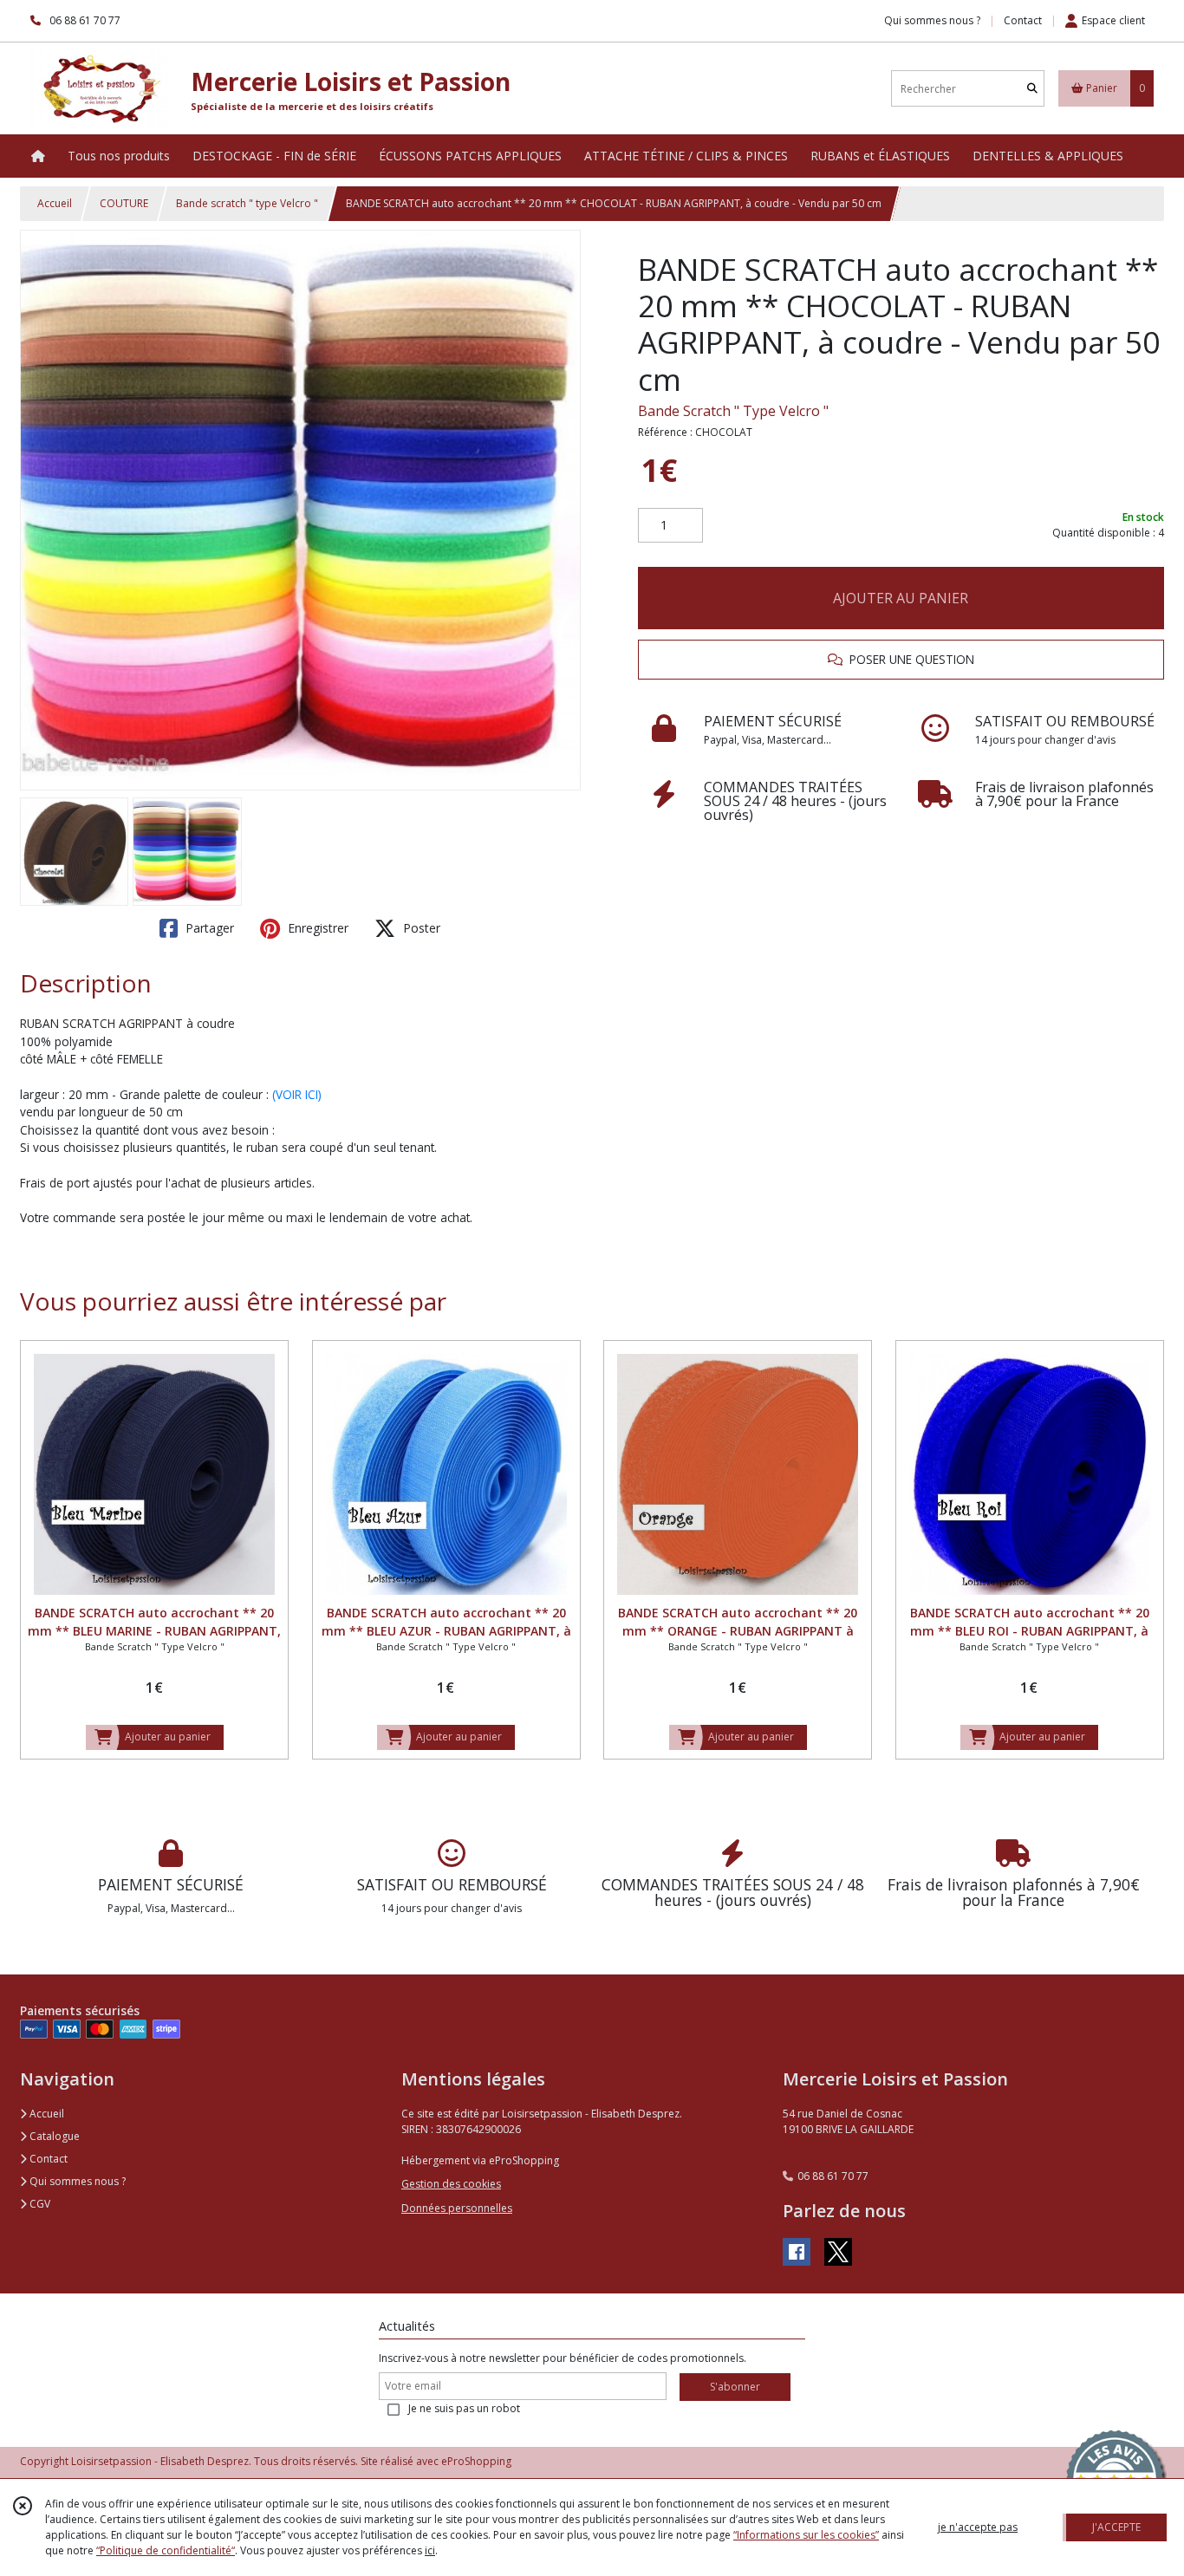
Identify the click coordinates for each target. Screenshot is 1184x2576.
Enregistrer (316, 928)
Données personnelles (457, 2208)
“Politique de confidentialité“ (166, 2550)
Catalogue (53, 2136)
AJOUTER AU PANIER (901, 598)
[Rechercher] (1032, 89)
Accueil (55, 203)
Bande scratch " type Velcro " (247, 203)
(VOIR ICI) (297, 1094)
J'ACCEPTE (1116, 2527)
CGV (39, 2204)
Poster (420, 928)
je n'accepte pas (978, 2527)
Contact (1023, 20)
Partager (208, 928)
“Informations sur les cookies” (806, 2535)
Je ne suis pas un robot (464, 2408)
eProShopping (476, 2461)
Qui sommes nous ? (76, 2181)
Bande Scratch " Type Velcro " (733, 411)
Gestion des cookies (451, 2184)
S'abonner (735, 2387)
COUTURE (124, 203)
